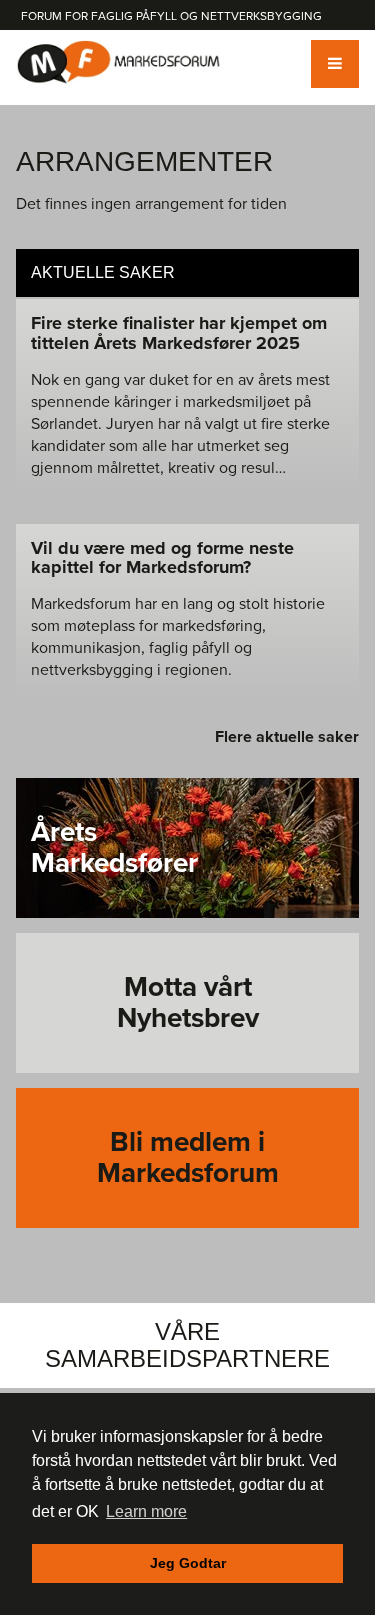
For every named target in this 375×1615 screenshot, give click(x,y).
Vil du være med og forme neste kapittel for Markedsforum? (162, 558)
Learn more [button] (146, 1511)
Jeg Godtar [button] (188, 1563)
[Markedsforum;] (119, 62)
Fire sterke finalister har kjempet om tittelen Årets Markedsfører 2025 (179, 333)
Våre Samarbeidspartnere (187, 1344)
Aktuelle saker (103, 272)
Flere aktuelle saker (287, 737)
